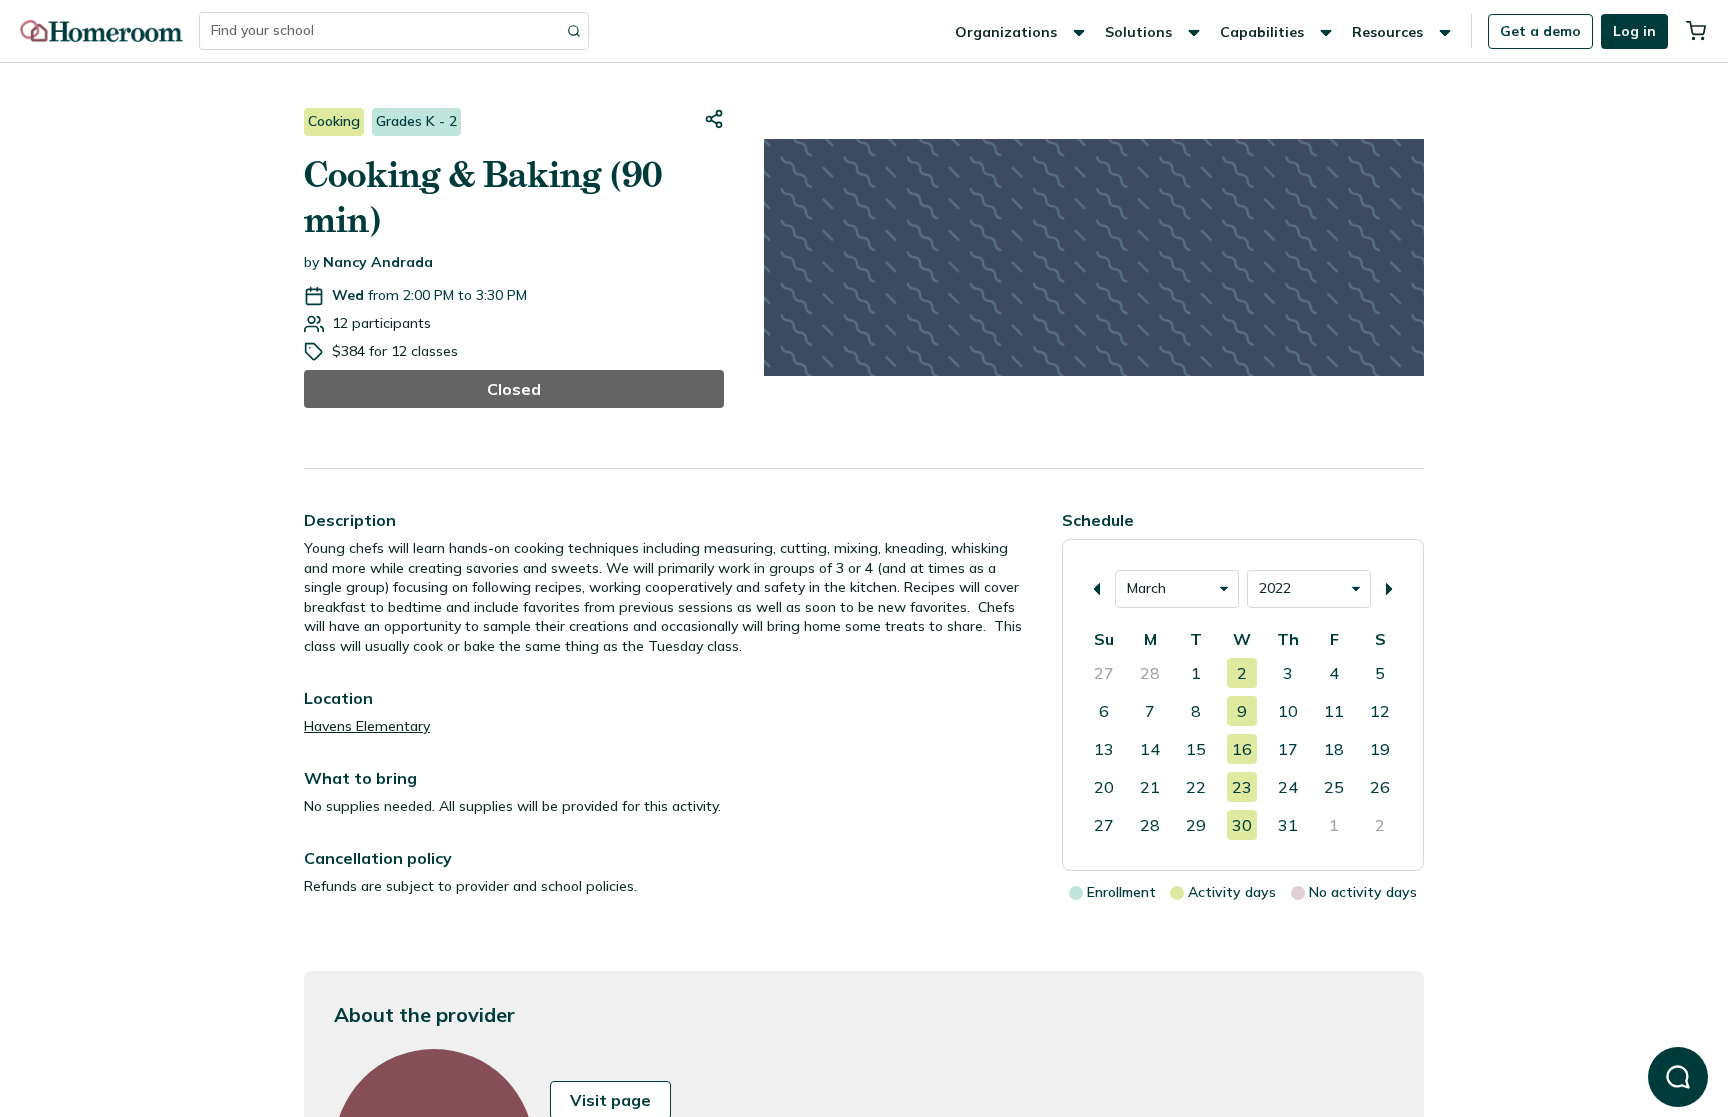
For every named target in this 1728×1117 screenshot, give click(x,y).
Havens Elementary (367, 726)
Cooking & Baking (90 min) (483, 197)
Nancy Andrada (378, 262)
